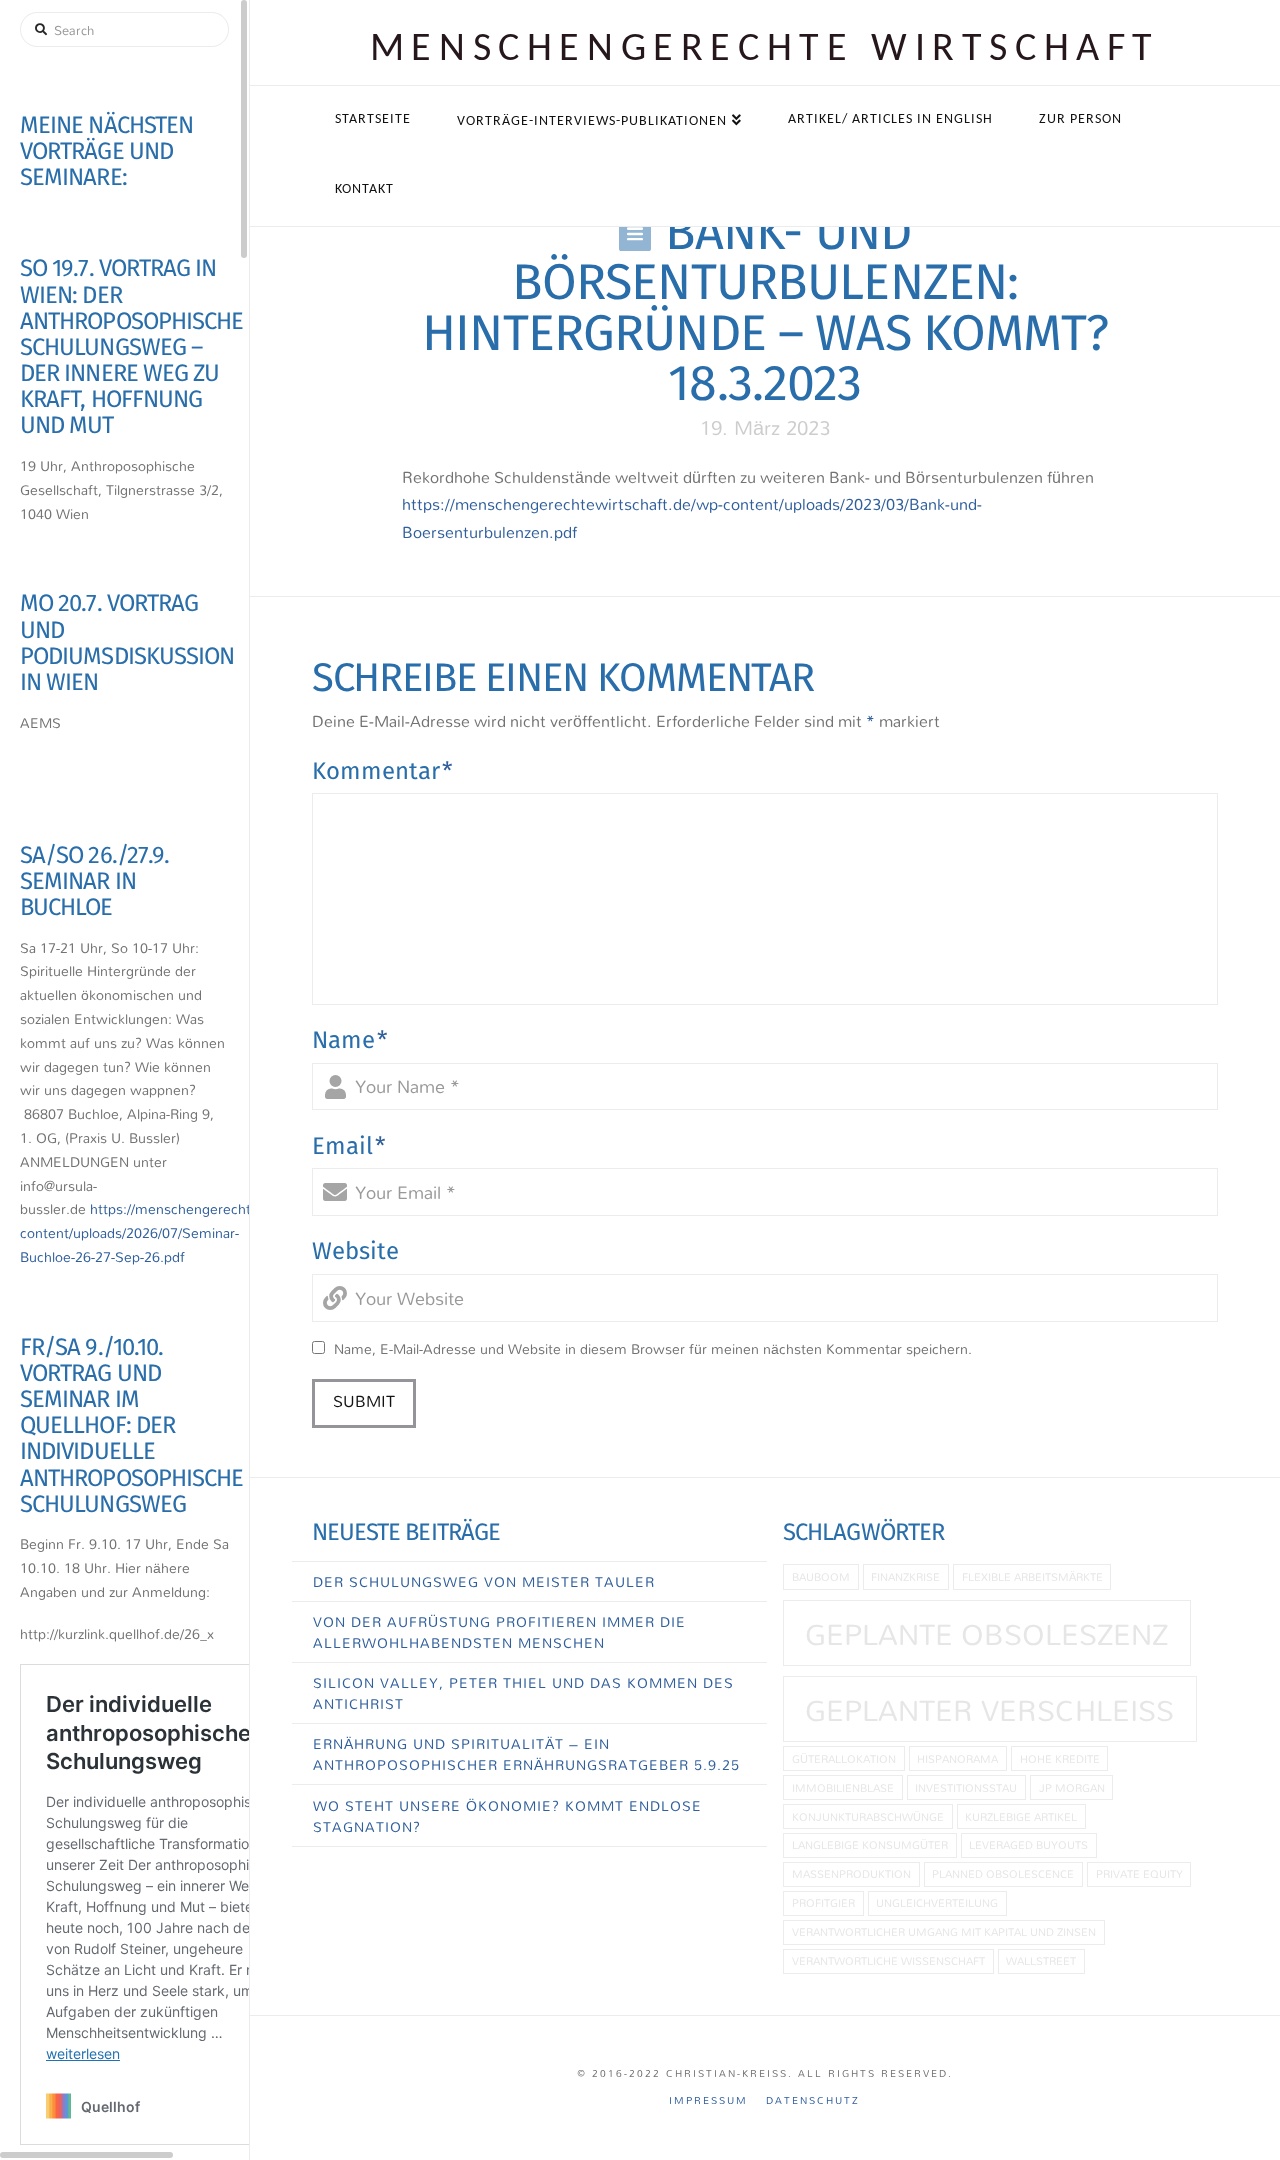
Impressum (708, 2100)
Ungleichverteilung (937, 1902)
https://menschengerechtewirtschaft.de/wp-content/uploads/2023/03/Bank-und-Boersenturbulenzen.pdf (692, 517)
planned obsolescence (1003, 1873)
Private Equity (1139, 1873)
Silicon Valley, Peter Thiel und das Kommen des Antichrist (523, 1693)
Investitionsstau (966, 1787)
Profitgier (823, 1902)
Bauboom (821, 1576)
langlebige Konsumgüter (870, 1844)
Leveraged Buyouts (1028, 1844)
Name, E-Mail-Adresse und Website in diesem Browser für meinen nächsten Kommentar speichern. (653, 1349)
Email (349, 1146)
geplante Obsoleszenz (986, 1634)
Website (355, 1251)
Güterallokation (844, 1758)
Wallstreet (1041, 1960)
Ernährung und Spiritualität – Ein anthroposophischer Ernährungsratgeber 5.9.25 (526, 1754)
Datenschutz (813, 2100)
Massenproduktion (851, 1873)
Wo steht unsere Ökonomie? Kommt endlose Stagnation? (507, 1816)
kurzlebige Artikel (1021, 1816)
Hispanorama (957, 1758)
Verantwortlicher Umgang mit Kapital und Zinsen (944, 1931)
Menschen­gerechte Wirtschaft (765, 50)
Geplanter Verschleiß (989, 1710)
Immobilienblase (843, 1787)
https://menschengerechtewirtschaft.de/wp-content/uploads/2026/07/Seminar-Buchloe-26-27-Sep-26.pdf (195, 1232)
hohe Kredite (1060, 1758)
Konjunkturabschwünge (868, 1816)
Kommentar (382, 771)
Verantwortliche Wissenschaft (888, 1960)
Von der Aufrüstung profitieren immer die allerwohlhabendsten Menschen (499, 1632)
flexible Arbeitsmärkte (1032, 1576)
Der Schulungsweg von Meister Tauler (484, 1581)
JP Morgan (1072, 1787)
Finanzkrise (905, 1576)
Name (350, 1040)
